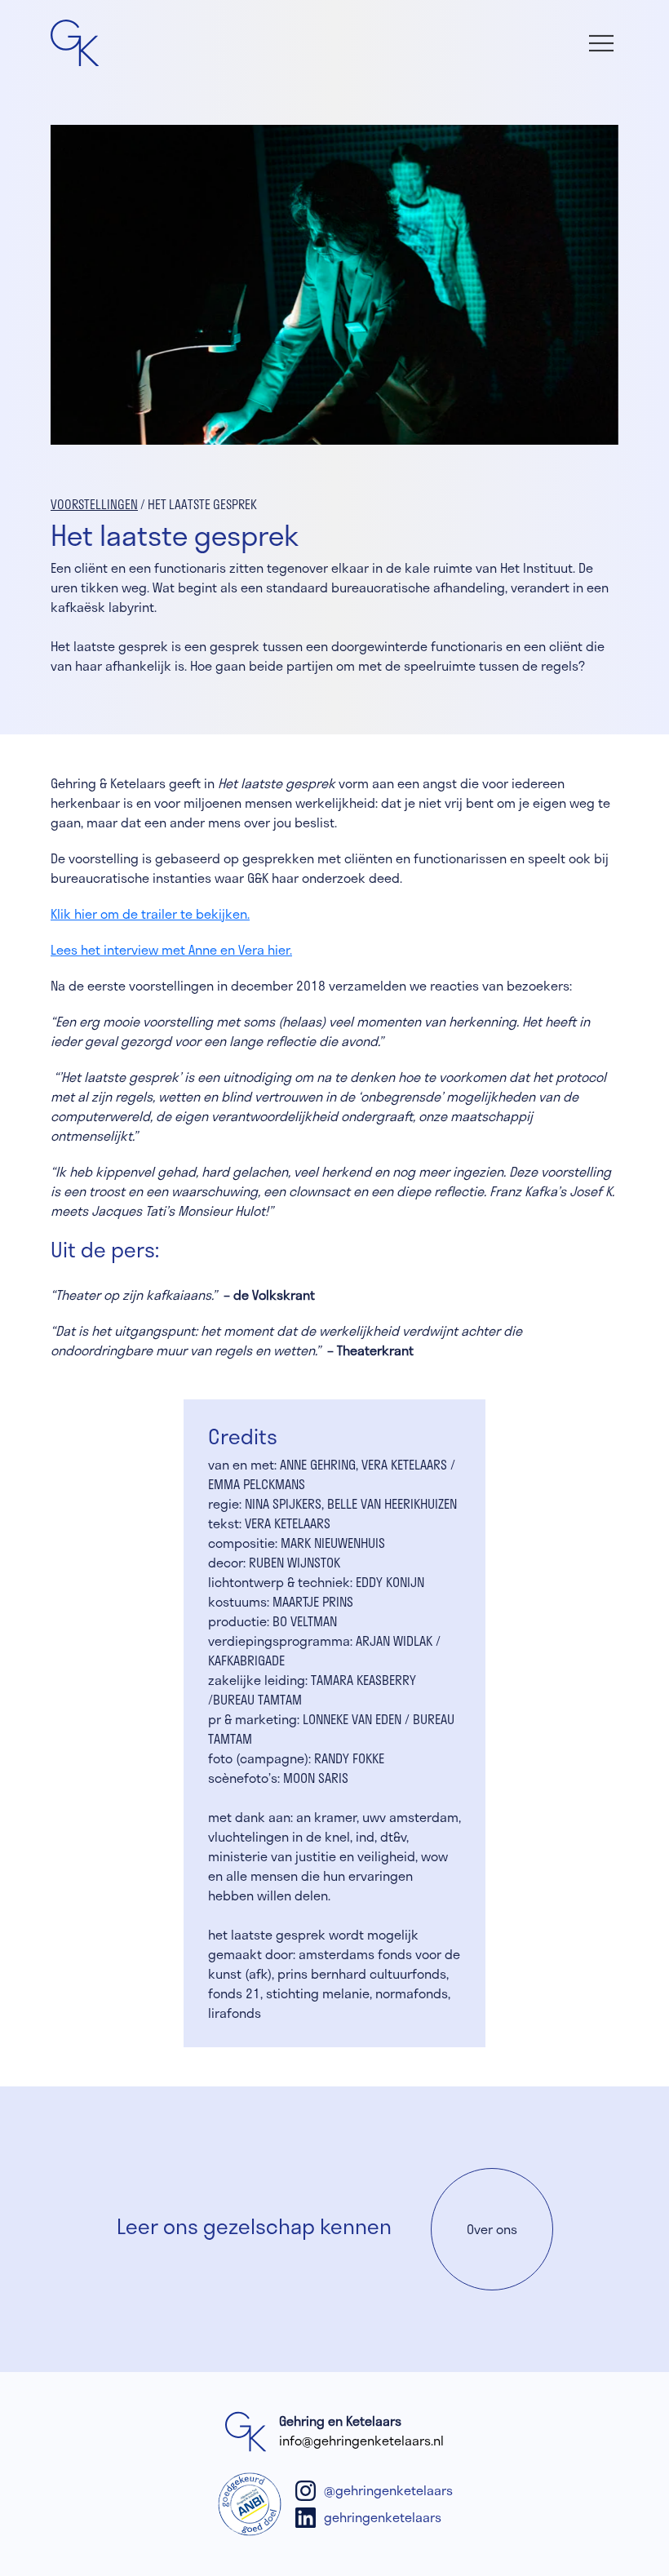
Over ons (492, 2229)
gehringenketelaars (383, 2517)
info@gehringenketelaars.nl (361, 2440)
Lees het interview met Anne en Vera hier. (171, 949)
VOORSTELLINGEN (94, 504)
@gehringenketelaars (388, 2490)
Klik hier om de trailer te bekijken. (150, 913)
